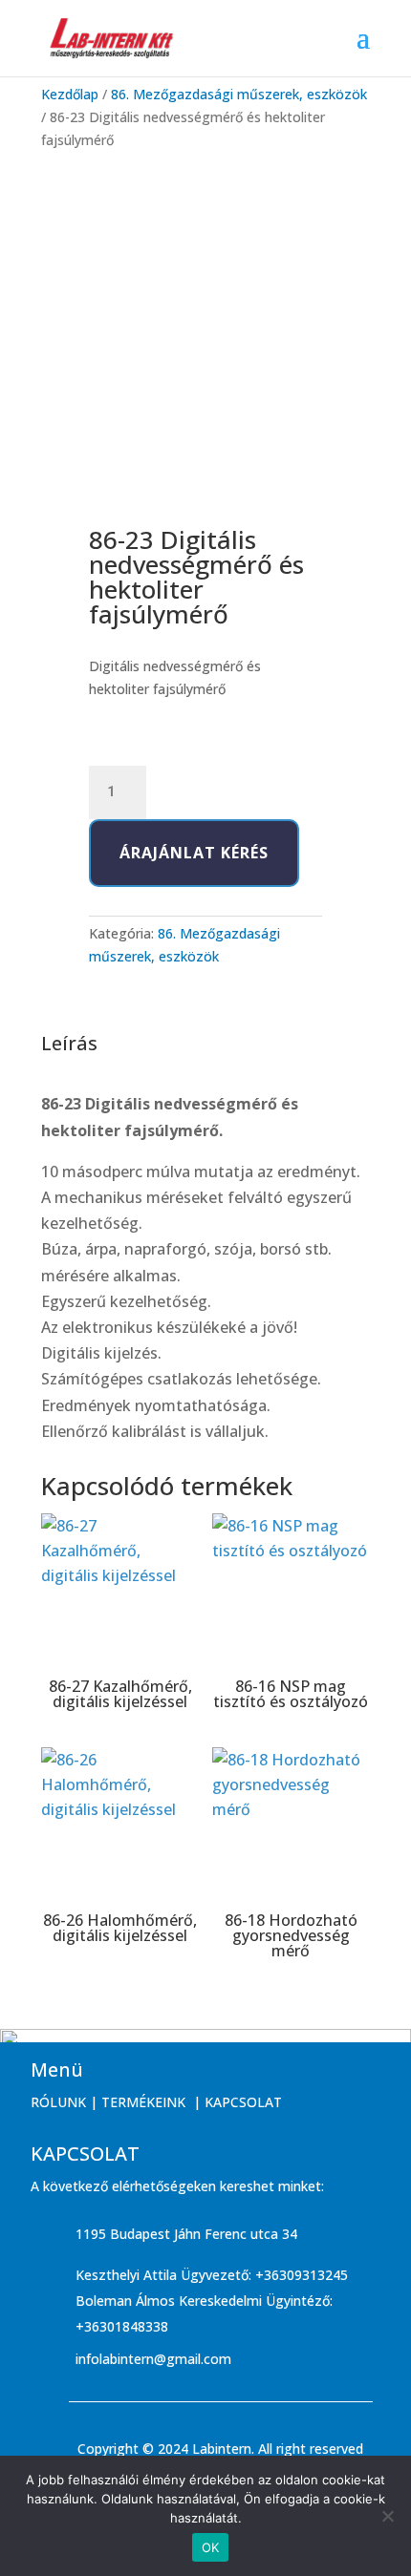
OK (211, 2547)
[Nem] (387, 2516)
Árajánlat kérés (194, 853)
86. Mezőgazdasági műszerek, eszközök (239, 94)
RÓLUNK (58, 2102)
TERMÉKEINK (143, 2102)
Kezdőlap (70, 94)
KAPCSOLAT (243, 2102)
